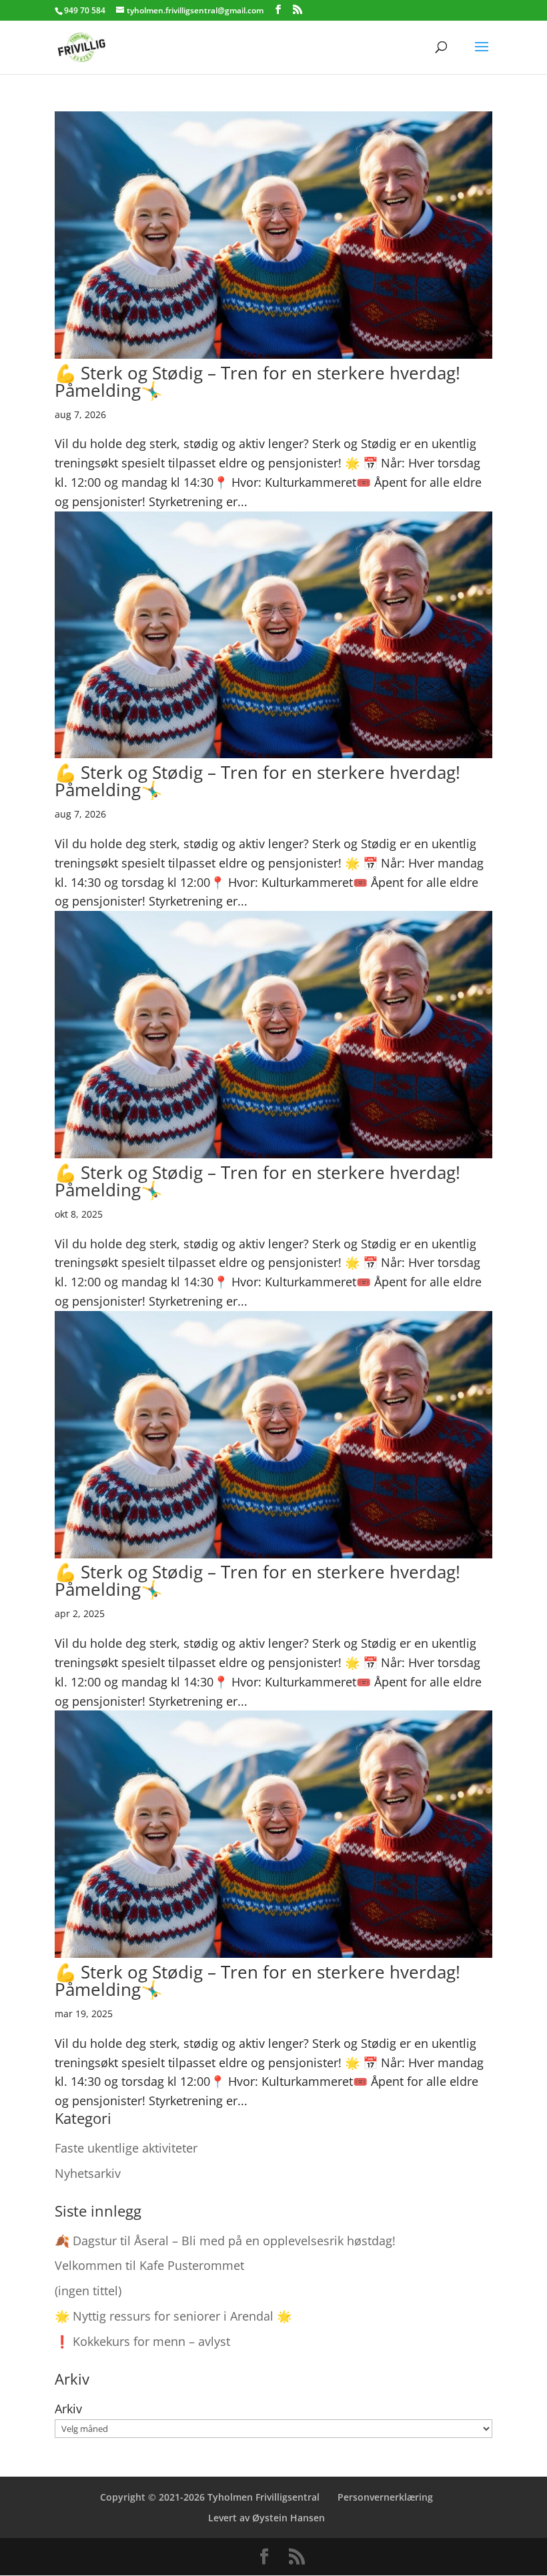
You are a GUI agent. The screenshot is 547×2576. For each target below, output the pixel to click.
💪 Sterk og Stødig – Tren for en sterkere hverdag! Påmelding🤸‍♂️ (257, 381)
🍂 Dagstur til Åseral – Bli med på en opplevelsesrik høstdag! (225, 2241)
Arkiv (68, 2409)
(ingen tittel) (88, 2291)
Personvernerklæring (385, 2497)
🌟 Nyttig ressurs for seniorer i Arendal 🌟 (173, 2316)
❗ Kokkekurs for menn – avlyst (142, 2341)
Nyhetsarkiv (88, 2173)
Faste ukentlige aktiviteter (126, 2148)
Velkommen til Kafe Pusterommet (149, 2265)
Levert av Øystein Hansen (266, 2518)
